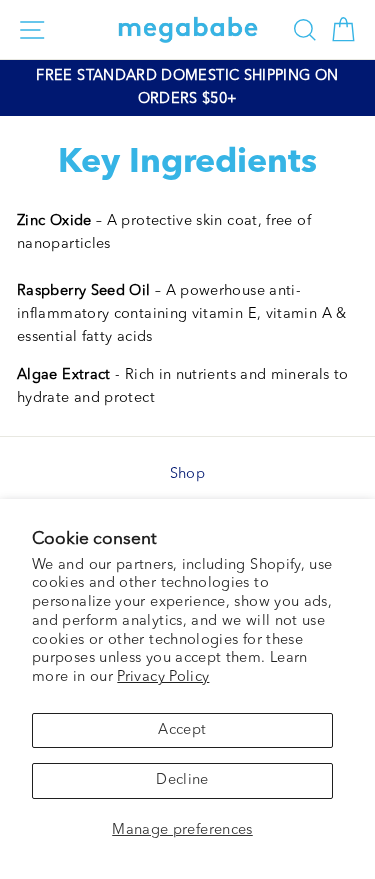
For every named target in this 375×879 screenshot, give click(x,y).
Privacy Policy (163, 677)
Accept (182, 730)
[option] (187, 88)
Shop (187, 474)
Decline (182, 780)
